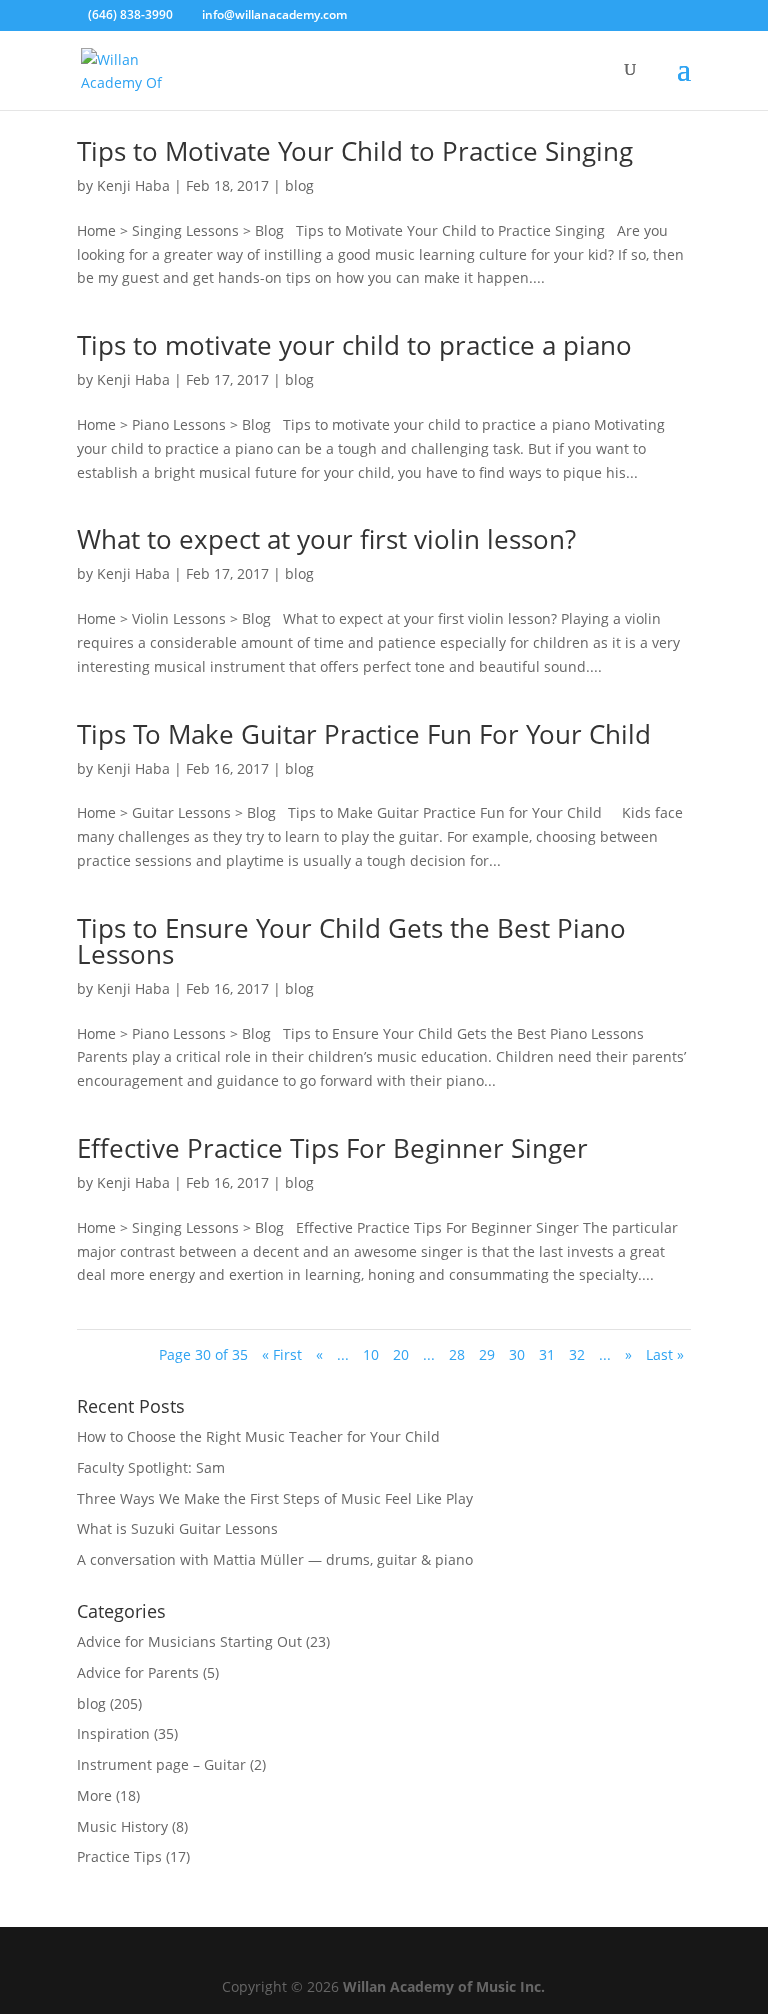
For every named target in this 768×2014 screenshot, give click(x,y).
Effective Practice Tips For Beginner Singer (332, 1148)
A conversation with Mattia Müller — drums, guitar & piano (275, 1559)
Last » (665, 1354)
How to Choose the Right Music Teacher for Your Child (258, 1436)
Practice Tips (119, 1856)
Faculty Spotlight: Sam (151, 1467)
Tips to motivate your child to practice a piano (354, 345)
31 (547, 1354)
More (94, 1795)
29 (487, 1354)
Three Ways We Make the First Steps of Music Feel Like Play (275, 1498)
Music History (122, 1826)
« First (282, 1354)
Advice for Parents (138, 1672)
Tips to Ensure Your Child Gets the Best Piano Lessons (351, 941)
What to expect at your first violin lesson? (326, 539)
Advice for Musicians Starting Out (189, 1641)
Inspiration (113, 1733)
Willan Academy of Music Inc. (444, 1986)
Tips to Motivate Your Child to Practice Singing (355, 151)
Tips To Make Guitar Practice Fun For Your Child (364, 734)
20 (401, 1354)
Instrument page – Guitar (161, 1764)
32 (577, 1354)
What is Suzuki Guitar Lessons (177, 1528)
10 (371, 1354)
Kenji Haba (133, 185)
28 (457, 1354)
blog (299, 185)
